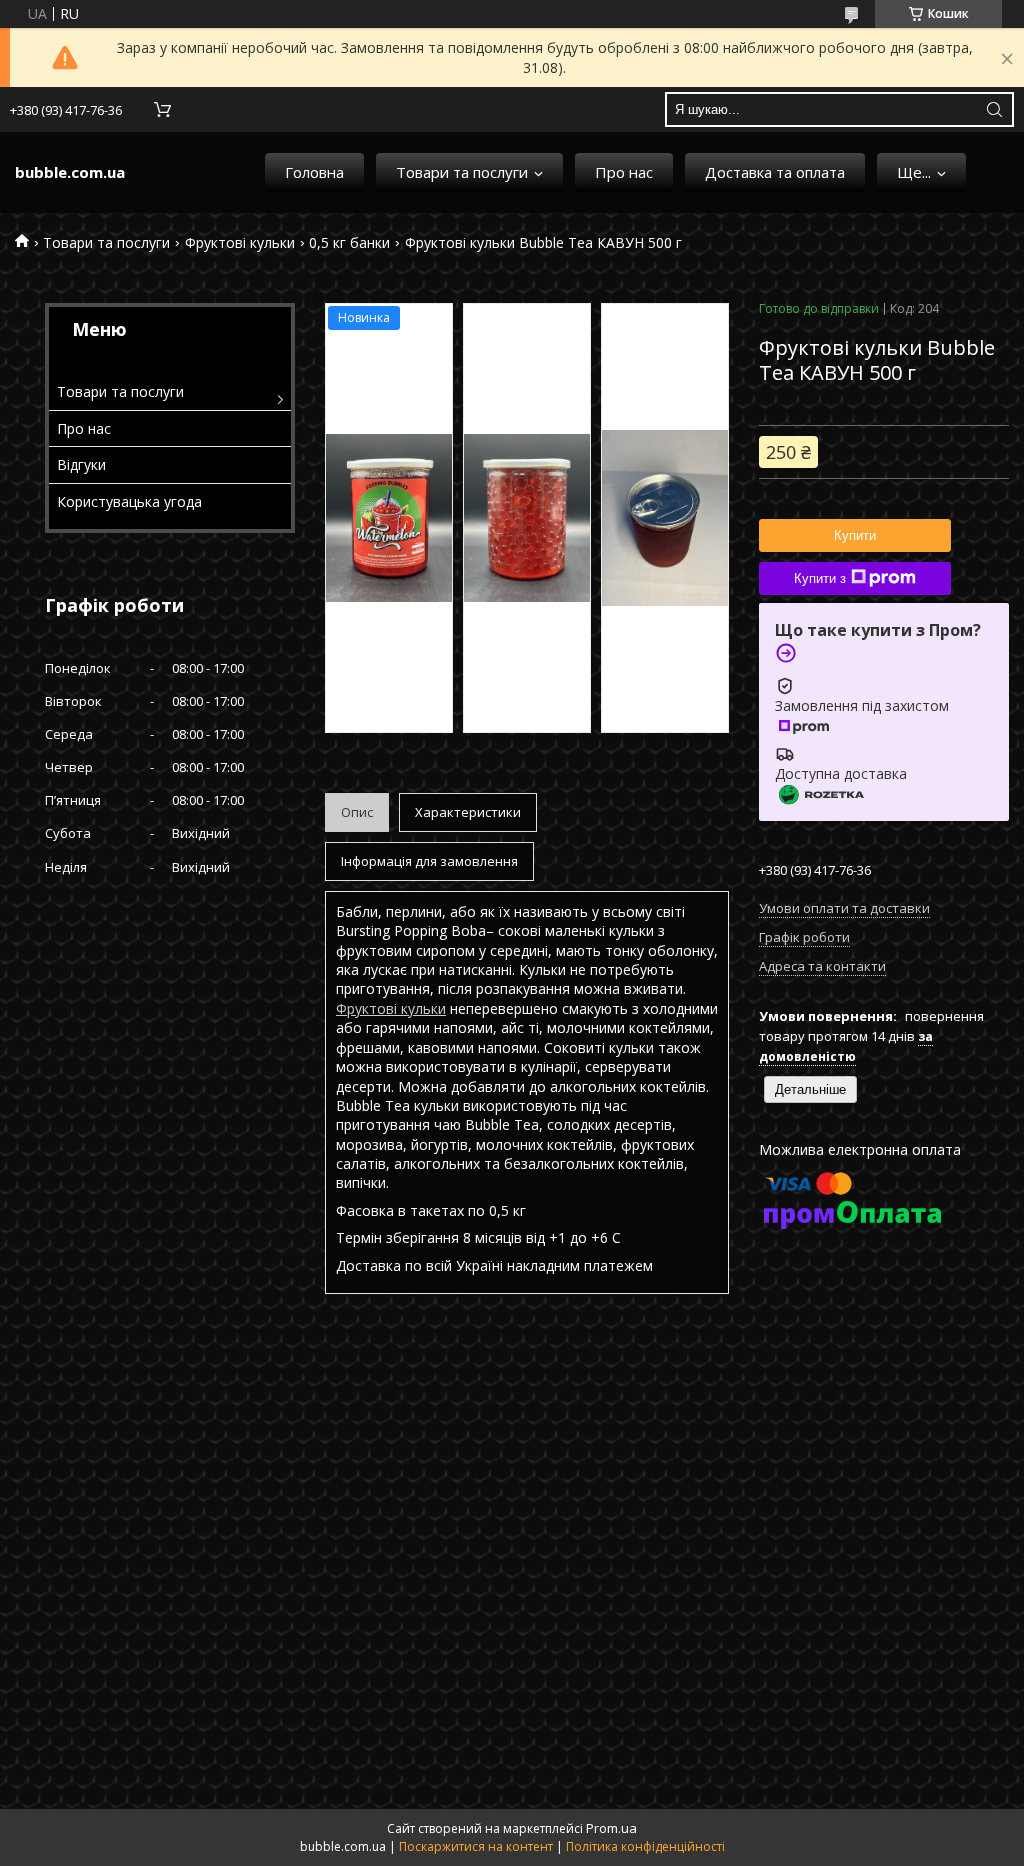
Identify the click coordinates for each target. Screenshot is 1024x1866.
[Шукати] (994, 109)
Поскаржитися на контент (476, 1846)
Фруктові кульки (240, 242)
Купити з (820, 578)
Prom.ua (611, 1828)
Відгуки (81, 464)
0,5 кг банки (349, 242)
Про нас (624, 172)
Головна (314, 172)
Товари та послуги (462, 172)
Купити (855, 535)
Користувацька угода (129, 501)
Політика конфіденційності (645, 1846)
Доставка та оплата (775, 172)
